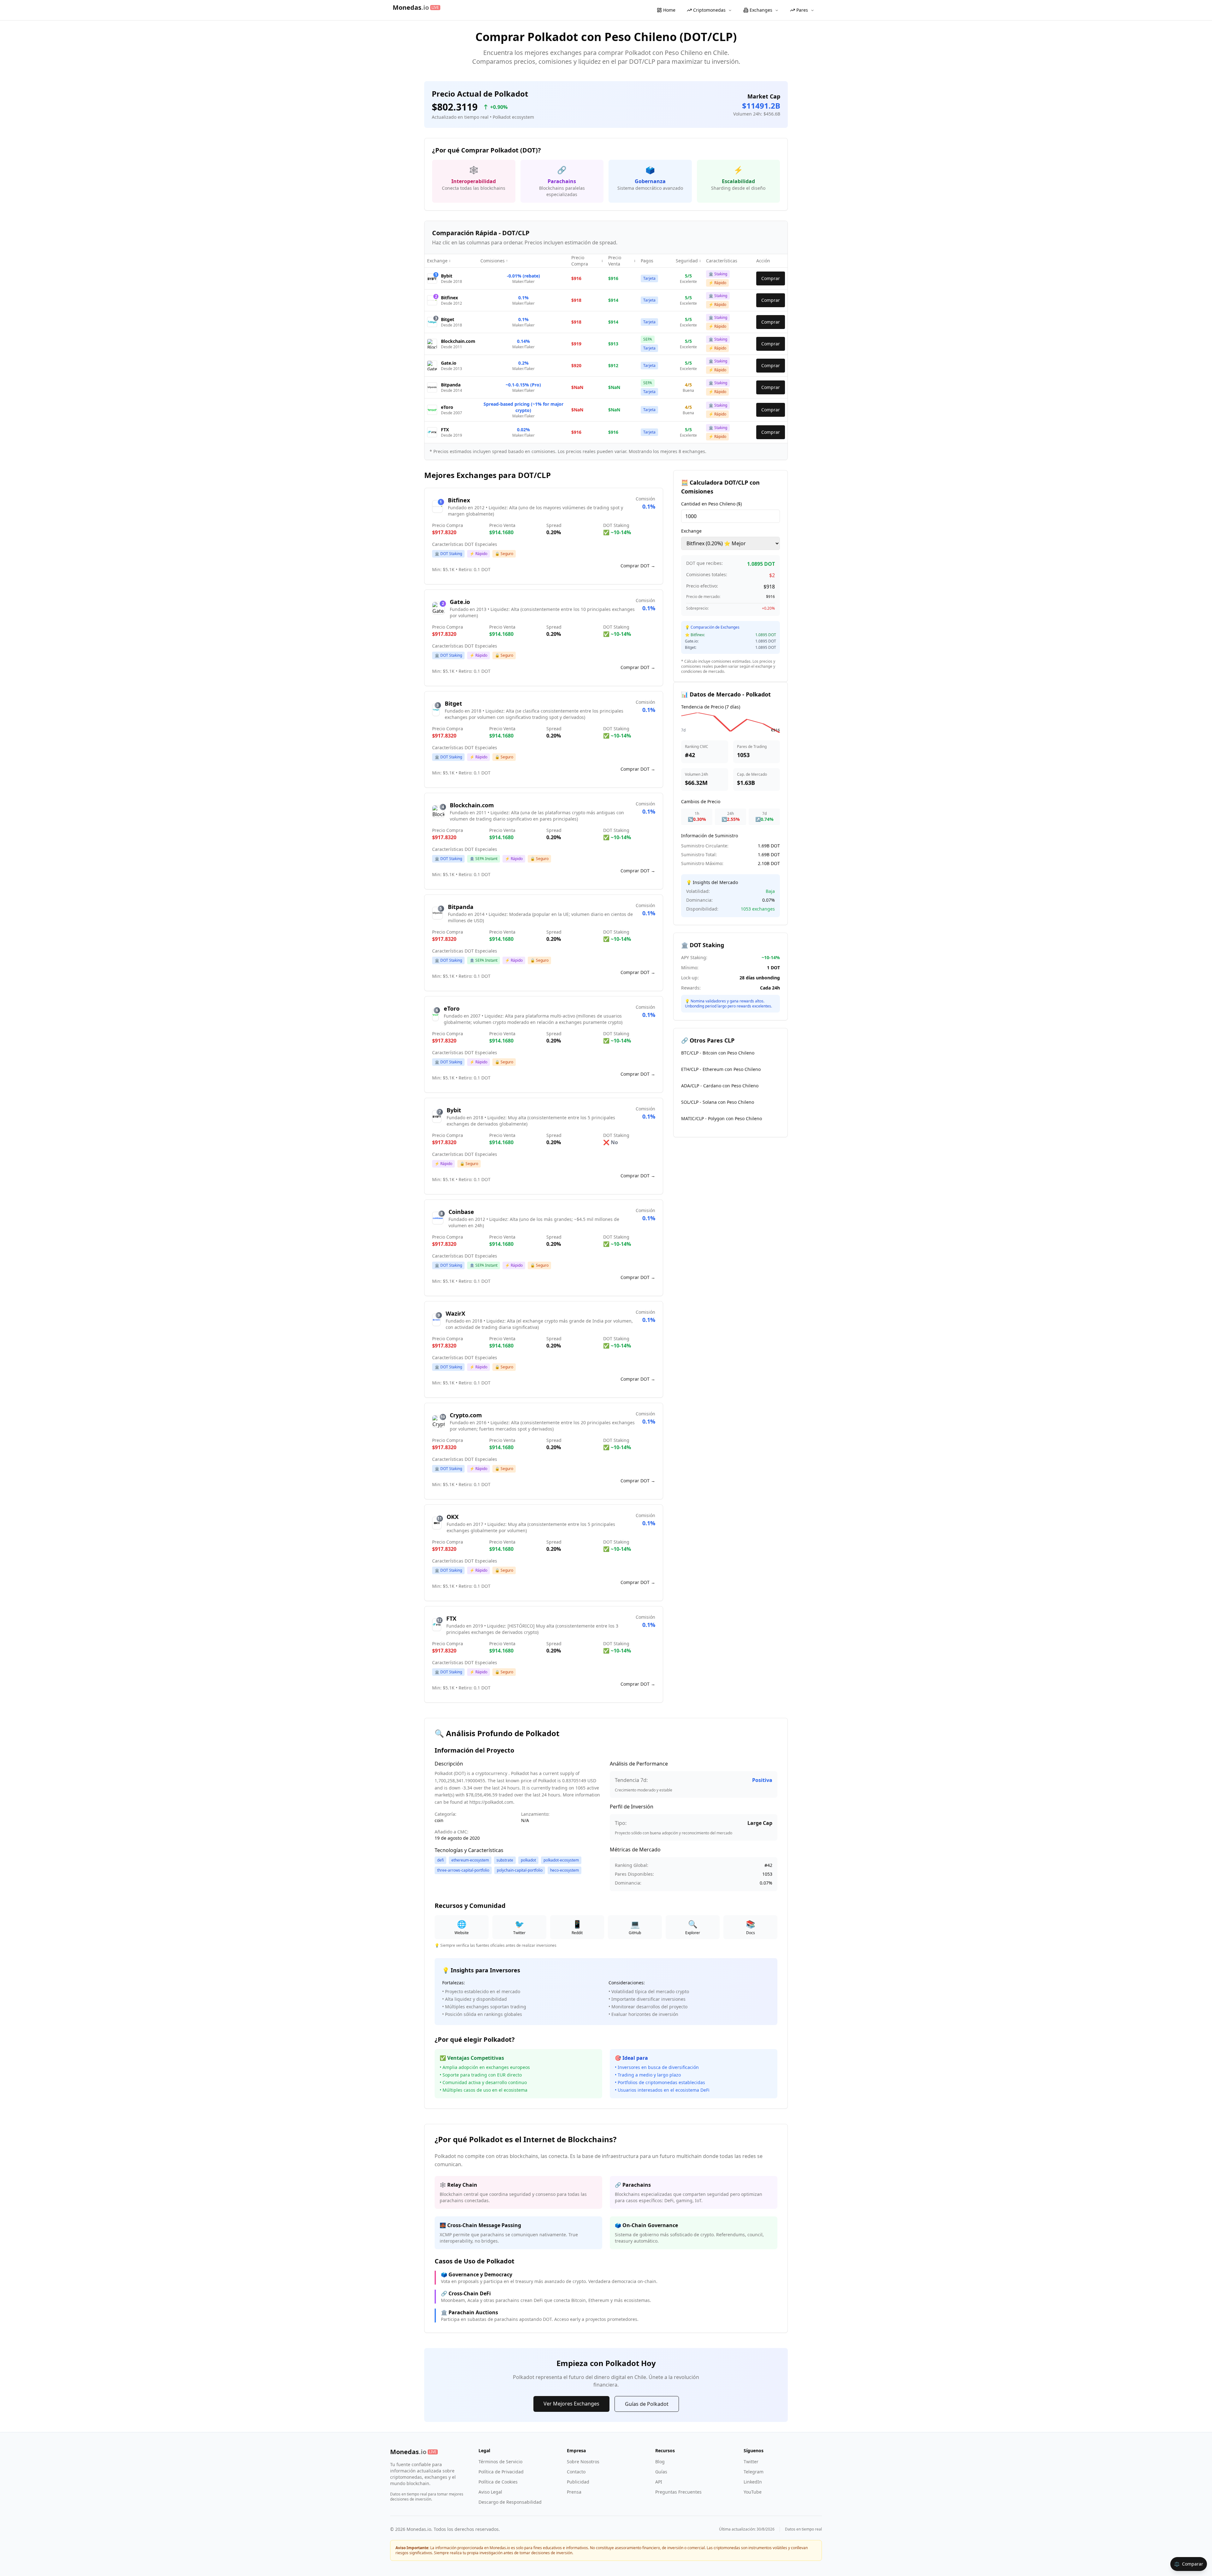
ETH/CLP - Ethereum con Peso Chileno (721, 1069)
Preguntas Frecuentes (678, 2492)
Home (669, 10)
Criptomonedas (709, 10)
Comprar (771, 278)
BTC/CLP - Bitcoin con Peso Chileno (718, 1053)
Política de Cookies (498, 2482)
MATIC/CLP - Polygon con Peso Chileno (722, 1118)
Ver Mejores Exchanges (571, 2404)
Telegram (754, 2472)
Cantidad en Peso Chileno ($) (711, 504)
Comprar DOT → (638, 566)
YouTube (753, 2492)
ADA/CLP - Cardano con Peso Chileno (720, 1086)
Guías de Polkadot (647, 2404)
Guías (661, 2472)
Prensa (574, 2492)
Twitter (751, 2462)
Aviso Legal (490, 2492)
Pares (802, 10)
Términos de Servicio (500, 2462)
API (659, 2482)
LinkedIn (753, 2482)
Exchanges (761, 10)
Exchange (691, 531)
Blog (660, 2462)
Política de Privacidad (501, 2472)
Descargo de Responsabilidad (510, 2502)
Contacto (576, 2472)
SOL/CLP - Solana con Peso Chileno (718, 1102)
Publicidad (578, 2482)
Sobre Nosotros (583, 2462)
